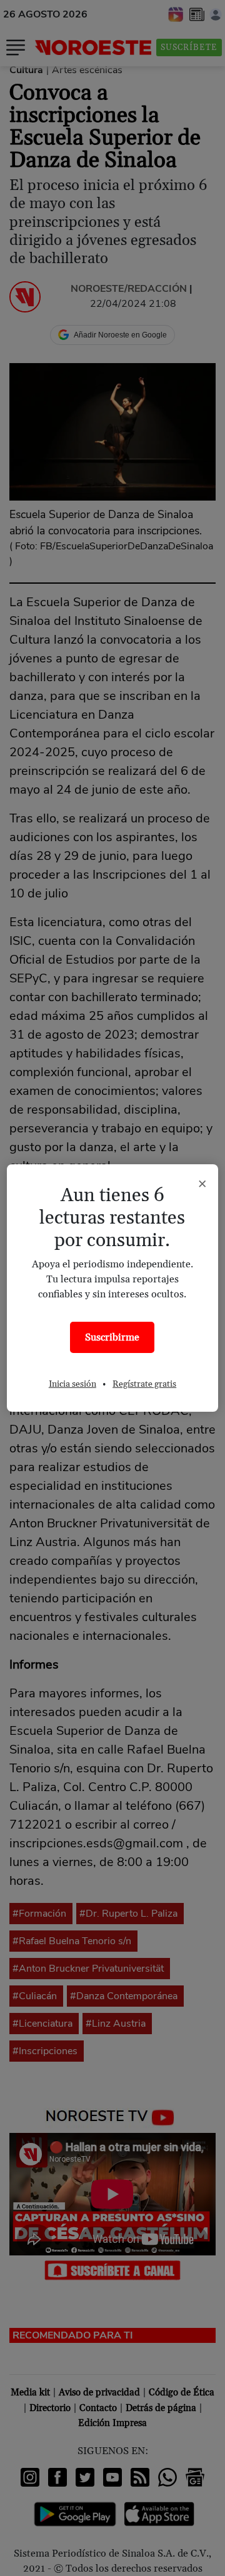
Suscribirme (112, 1337)
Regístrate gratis (144, 1384)
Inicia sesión (72, 1384)
